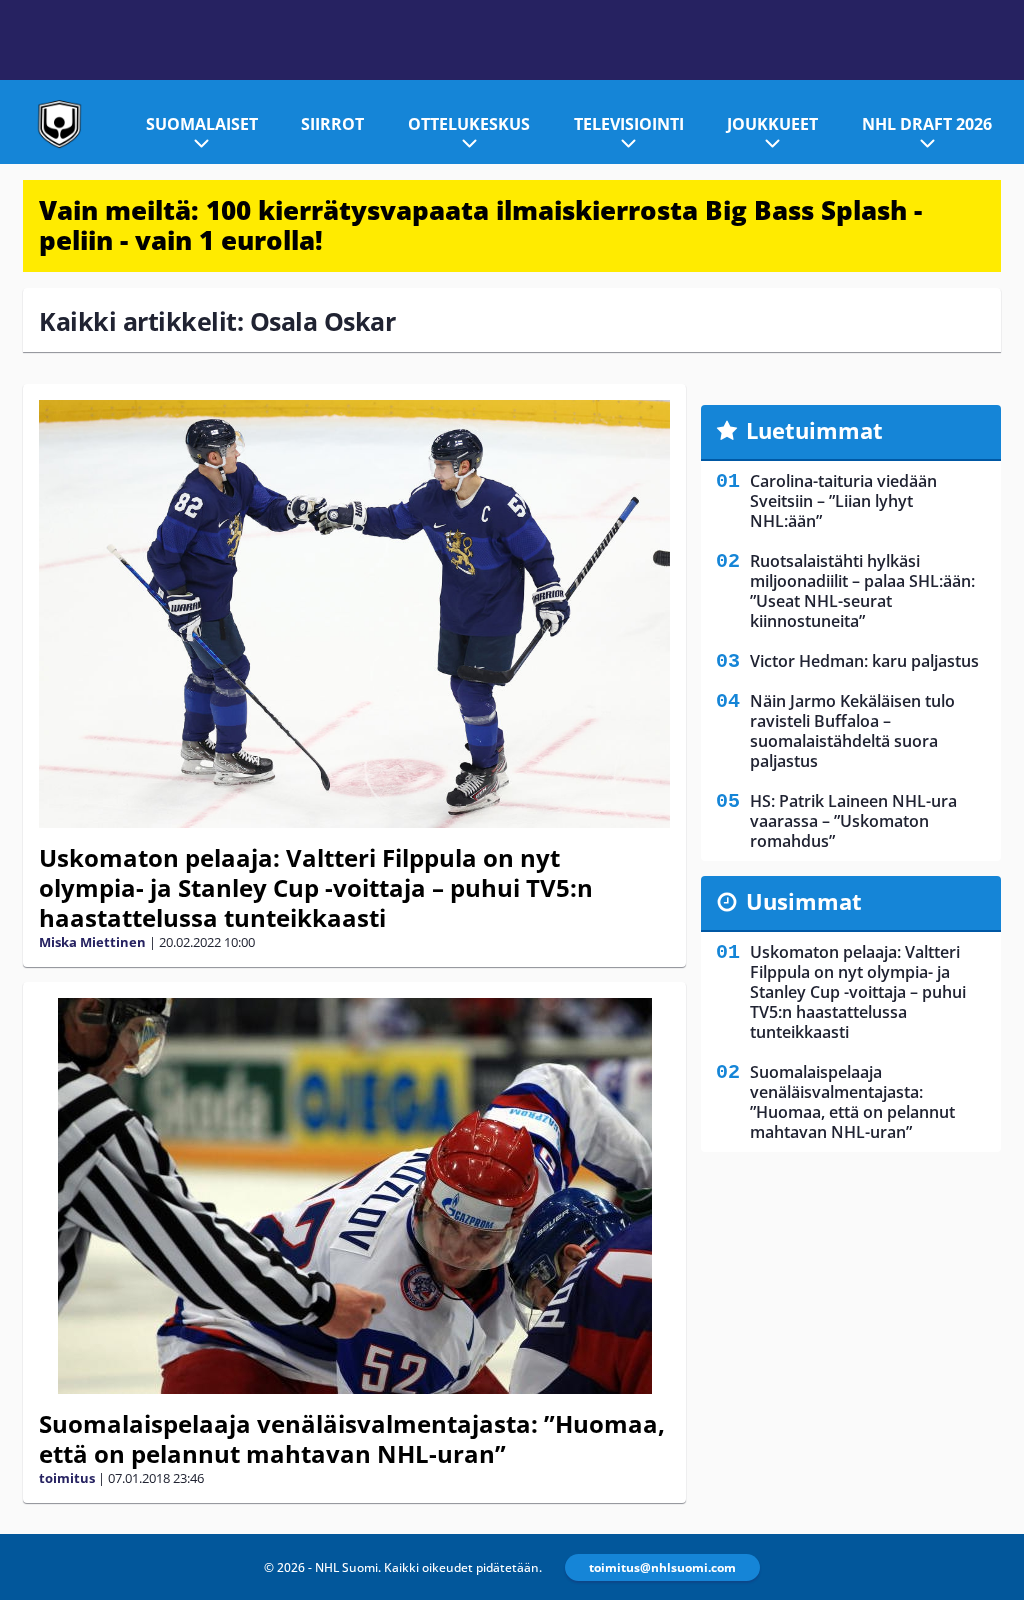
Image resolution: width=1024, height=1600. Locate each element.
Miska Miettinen (92, 942)
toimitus (67, 1478)
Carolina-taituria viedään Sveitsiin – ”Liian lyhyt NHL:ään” (843, 501)
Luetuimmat (814, 430)
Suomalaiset (202, 124)
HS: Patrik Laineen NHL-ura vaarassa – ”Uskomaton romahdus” (853, 821)
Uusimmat (804, 901)
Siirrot (332, 124)
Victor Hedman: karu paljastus (864, 661)
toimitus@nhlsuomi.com (662, 1567)
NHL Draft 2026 (927, 124)
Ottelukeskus (469, 124)
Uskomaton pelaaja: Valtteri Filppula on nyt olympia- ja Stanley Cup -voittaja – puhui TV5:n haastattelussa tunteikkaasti (316, 887)
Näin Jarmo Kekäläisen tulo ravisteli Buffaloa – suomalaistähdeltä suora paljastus (852, 731)
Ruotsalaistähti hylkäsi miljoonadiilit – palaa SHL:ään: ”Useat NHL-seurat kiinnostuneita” (862, 591)
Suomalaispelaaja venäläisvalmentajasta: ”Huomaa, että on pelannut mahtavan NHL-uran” (352, 1438)
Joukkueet (772, 124)
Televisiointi (629, 124)
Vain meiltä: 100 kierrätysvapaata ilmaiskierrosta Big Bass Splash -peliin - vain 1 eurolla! (480, 225)
